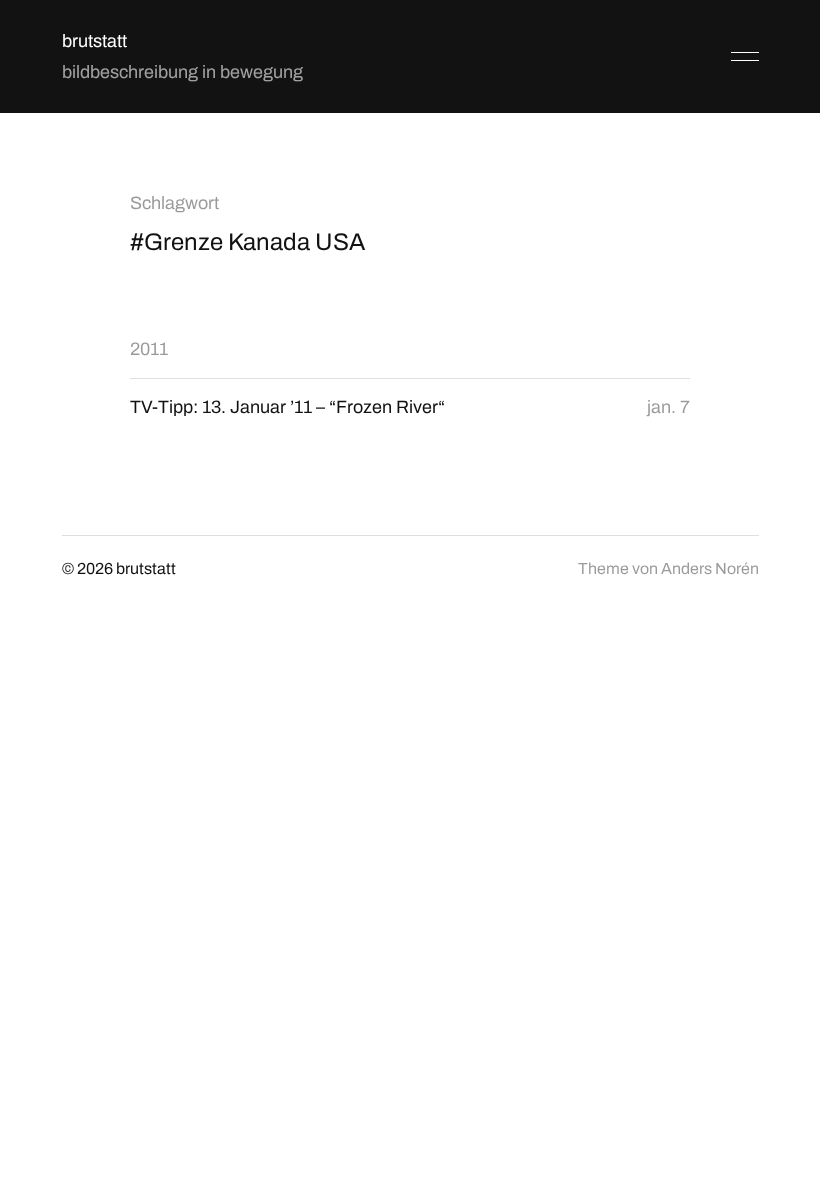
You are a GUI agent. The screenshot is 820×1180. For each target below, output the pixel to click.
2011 (149, 349)
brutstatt (94, 41)
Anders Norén (710, 568)
